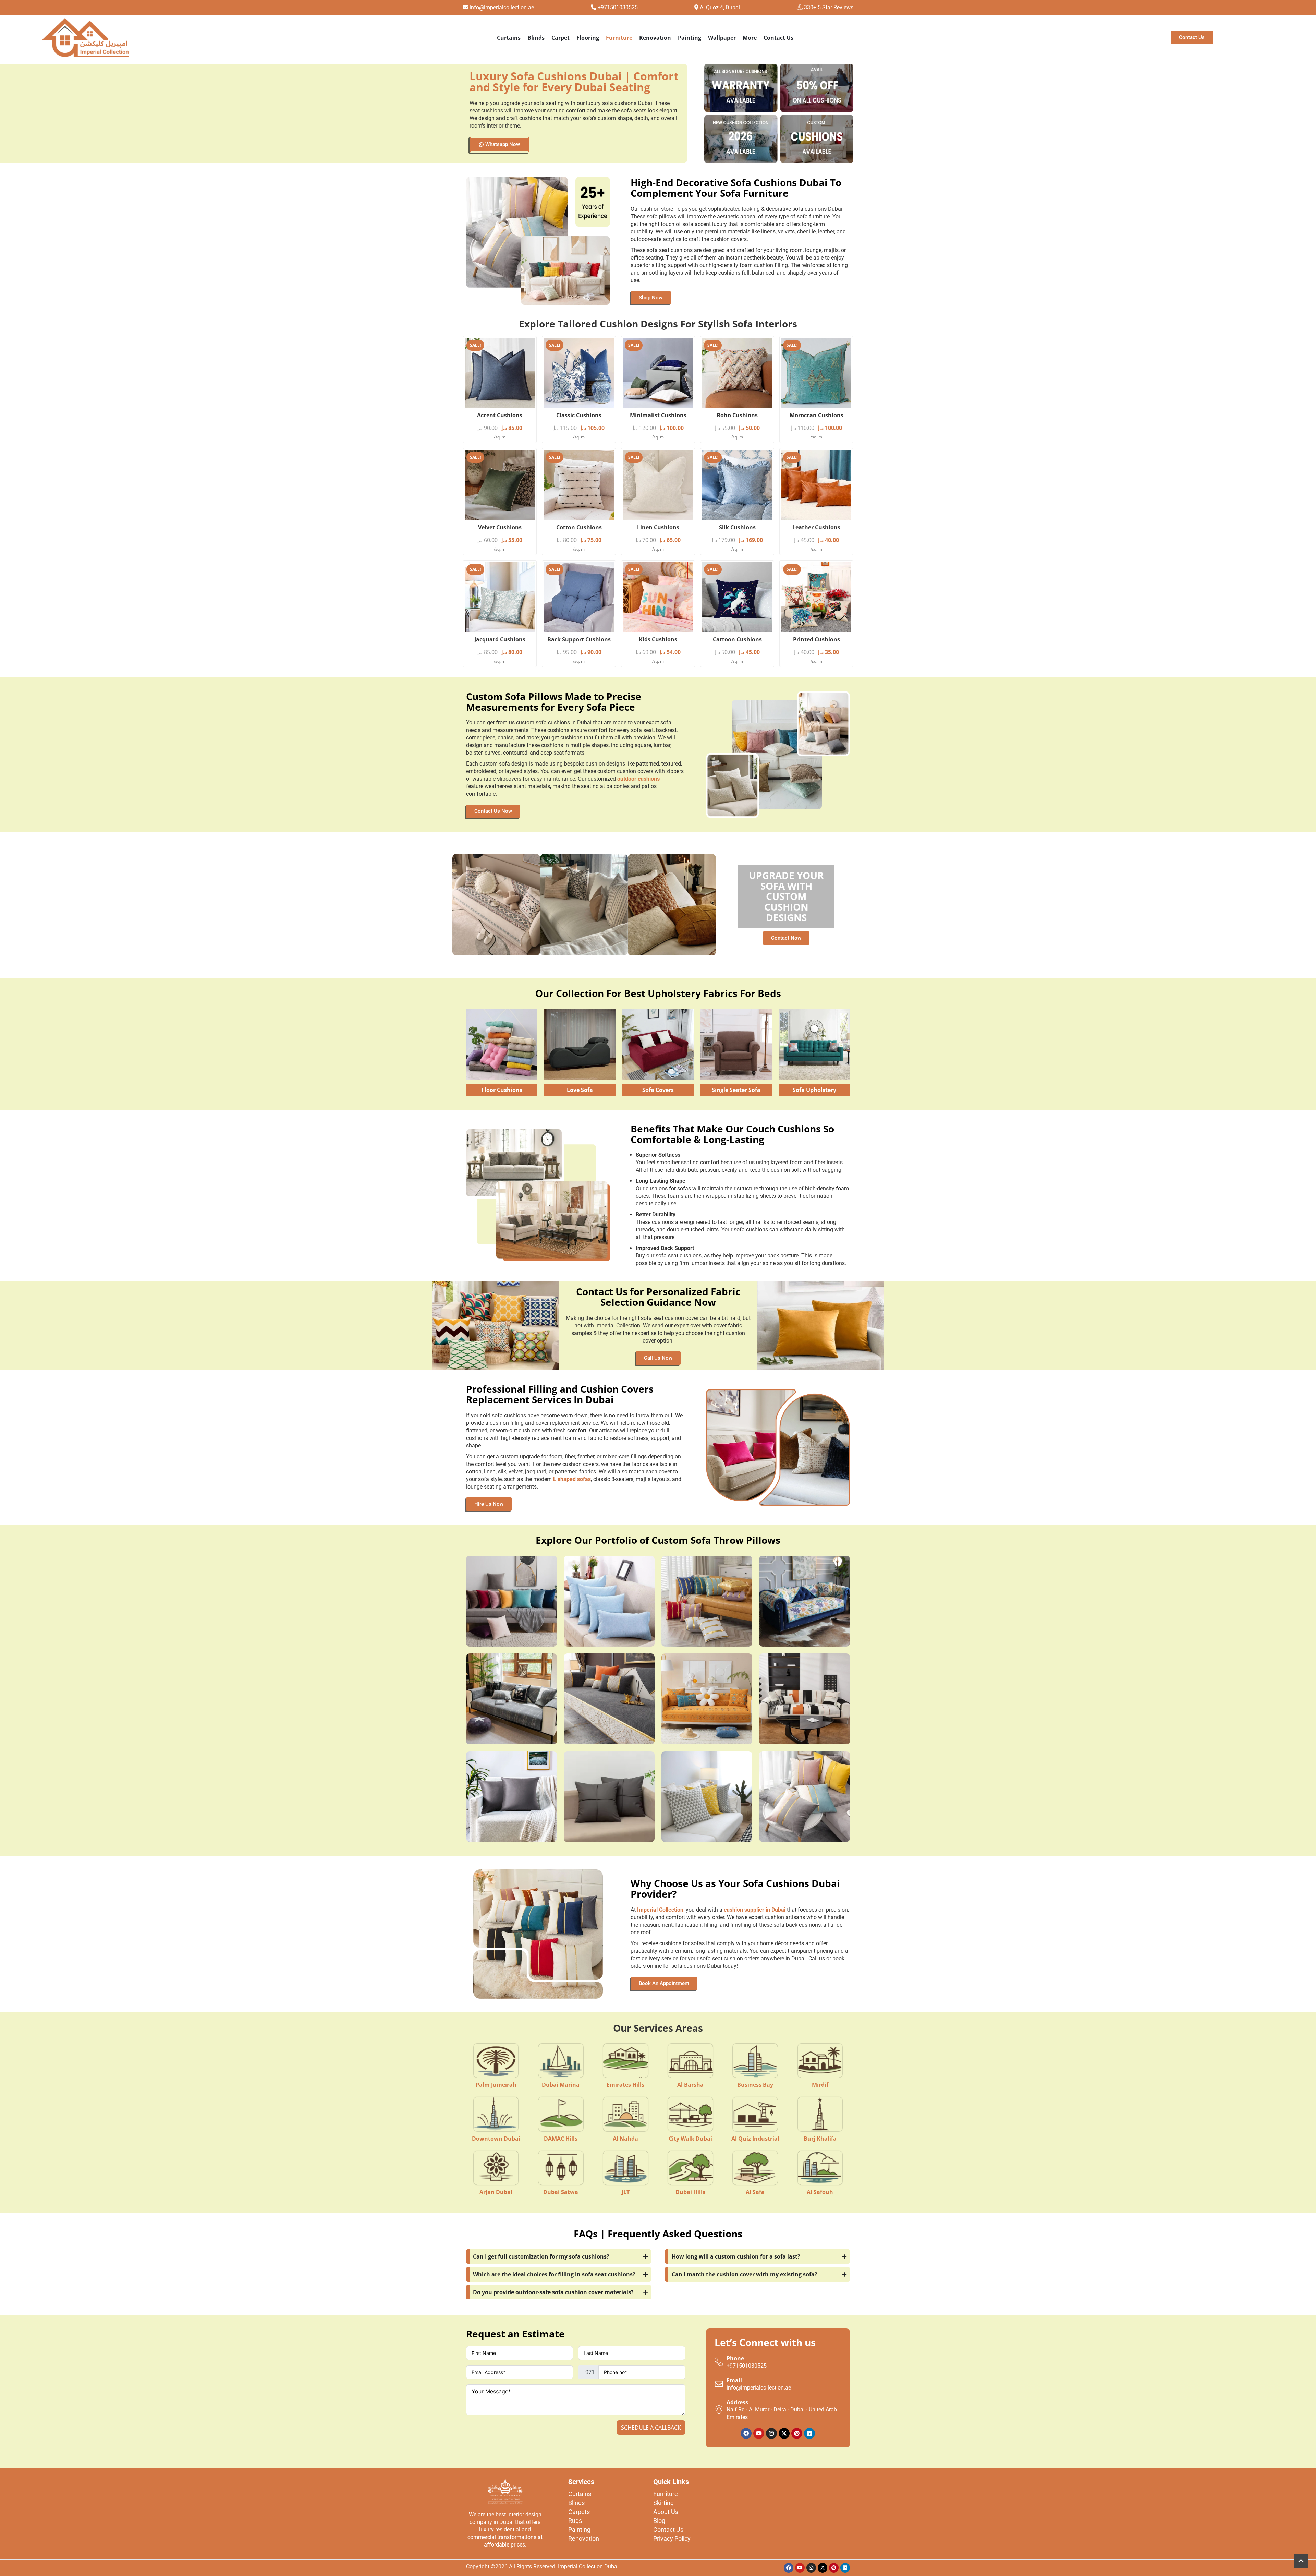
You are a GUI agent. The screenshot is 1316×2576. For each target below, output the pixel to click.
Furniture (619, 38)
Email (734, 2380)
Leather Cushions (816, 527)
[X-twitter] (784, 2433)
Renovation (655, 38)
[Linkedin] (809, 2433)
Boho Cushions (737, 415)
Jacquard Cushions (500, 639)
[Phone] (719, 2362)
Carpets (579, 2512)
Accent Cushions (500, 415)
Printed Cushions (817, 639)
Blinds (536, 38)
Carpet (560, 38)
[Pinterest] (797, 2433)
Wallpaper (722, 38)
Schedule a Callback (651, 2428)
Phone (735, 2358)
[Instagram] (771, 2433)
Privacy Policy (672, 2538)
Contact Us (778, 38)
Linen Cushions (658, 527)
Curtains (509, 38)
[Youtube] (759, 2433)
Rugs (575, 2521)
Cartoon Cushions (737, 639)
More (750, 38)
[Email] (719, 2384)
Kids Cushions (658, 639)
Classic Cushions (579, 415)
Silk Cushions (737, 527)
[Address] (719, 2410)
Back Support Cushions (579, 639)
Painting (690, 38)
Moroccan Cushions (817, 415)
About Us (666, 2512)
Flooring (588, 38)
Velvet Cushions (500, 527)
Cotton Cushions (579, 527)
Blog (659, 2521)
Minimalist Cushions (658, 415)
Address (737, 2402)
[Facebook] (746, 2433)
